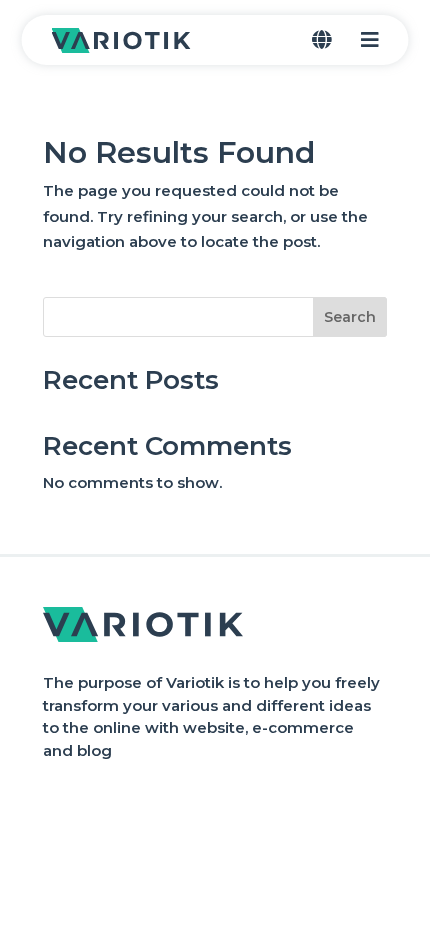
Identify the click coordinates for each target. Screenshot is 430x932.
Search (350, 317)
